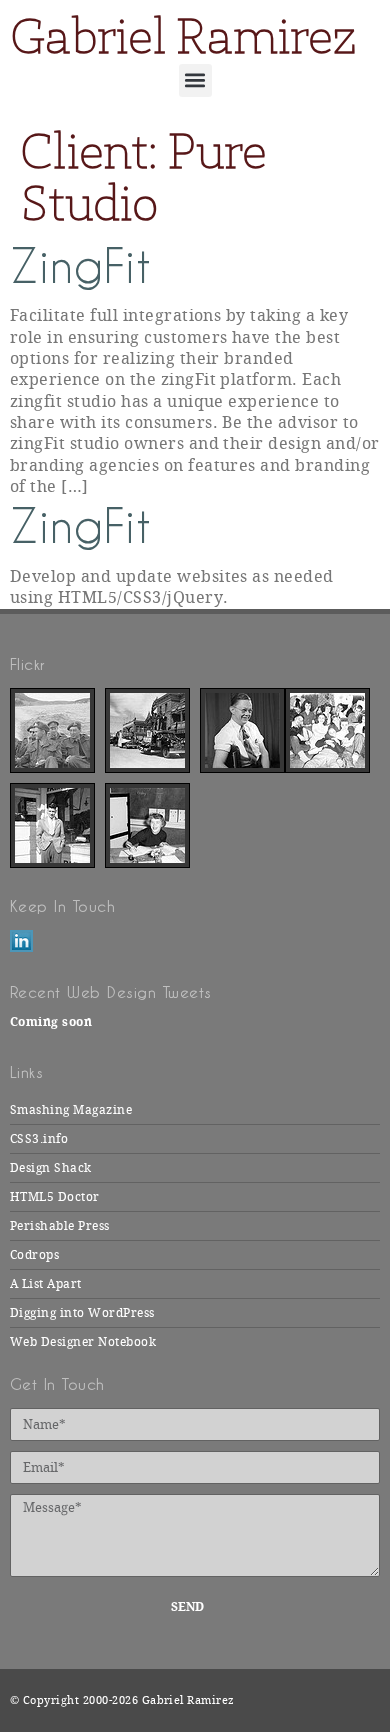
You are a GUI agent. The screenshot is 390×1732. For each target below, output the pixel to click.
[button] (195, 80)
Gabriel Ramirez (183, 35)
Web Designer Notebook (83, 1342)
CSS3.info (39, 1139)
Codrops (34, 1255)
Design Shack (51, 1168)
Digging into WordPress (82, 1313)
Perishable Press (60, 1226)
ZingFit (80, 266)
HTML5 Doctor (55, 1197)
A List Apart (46, 1284)
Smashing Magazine (71, 1110)
